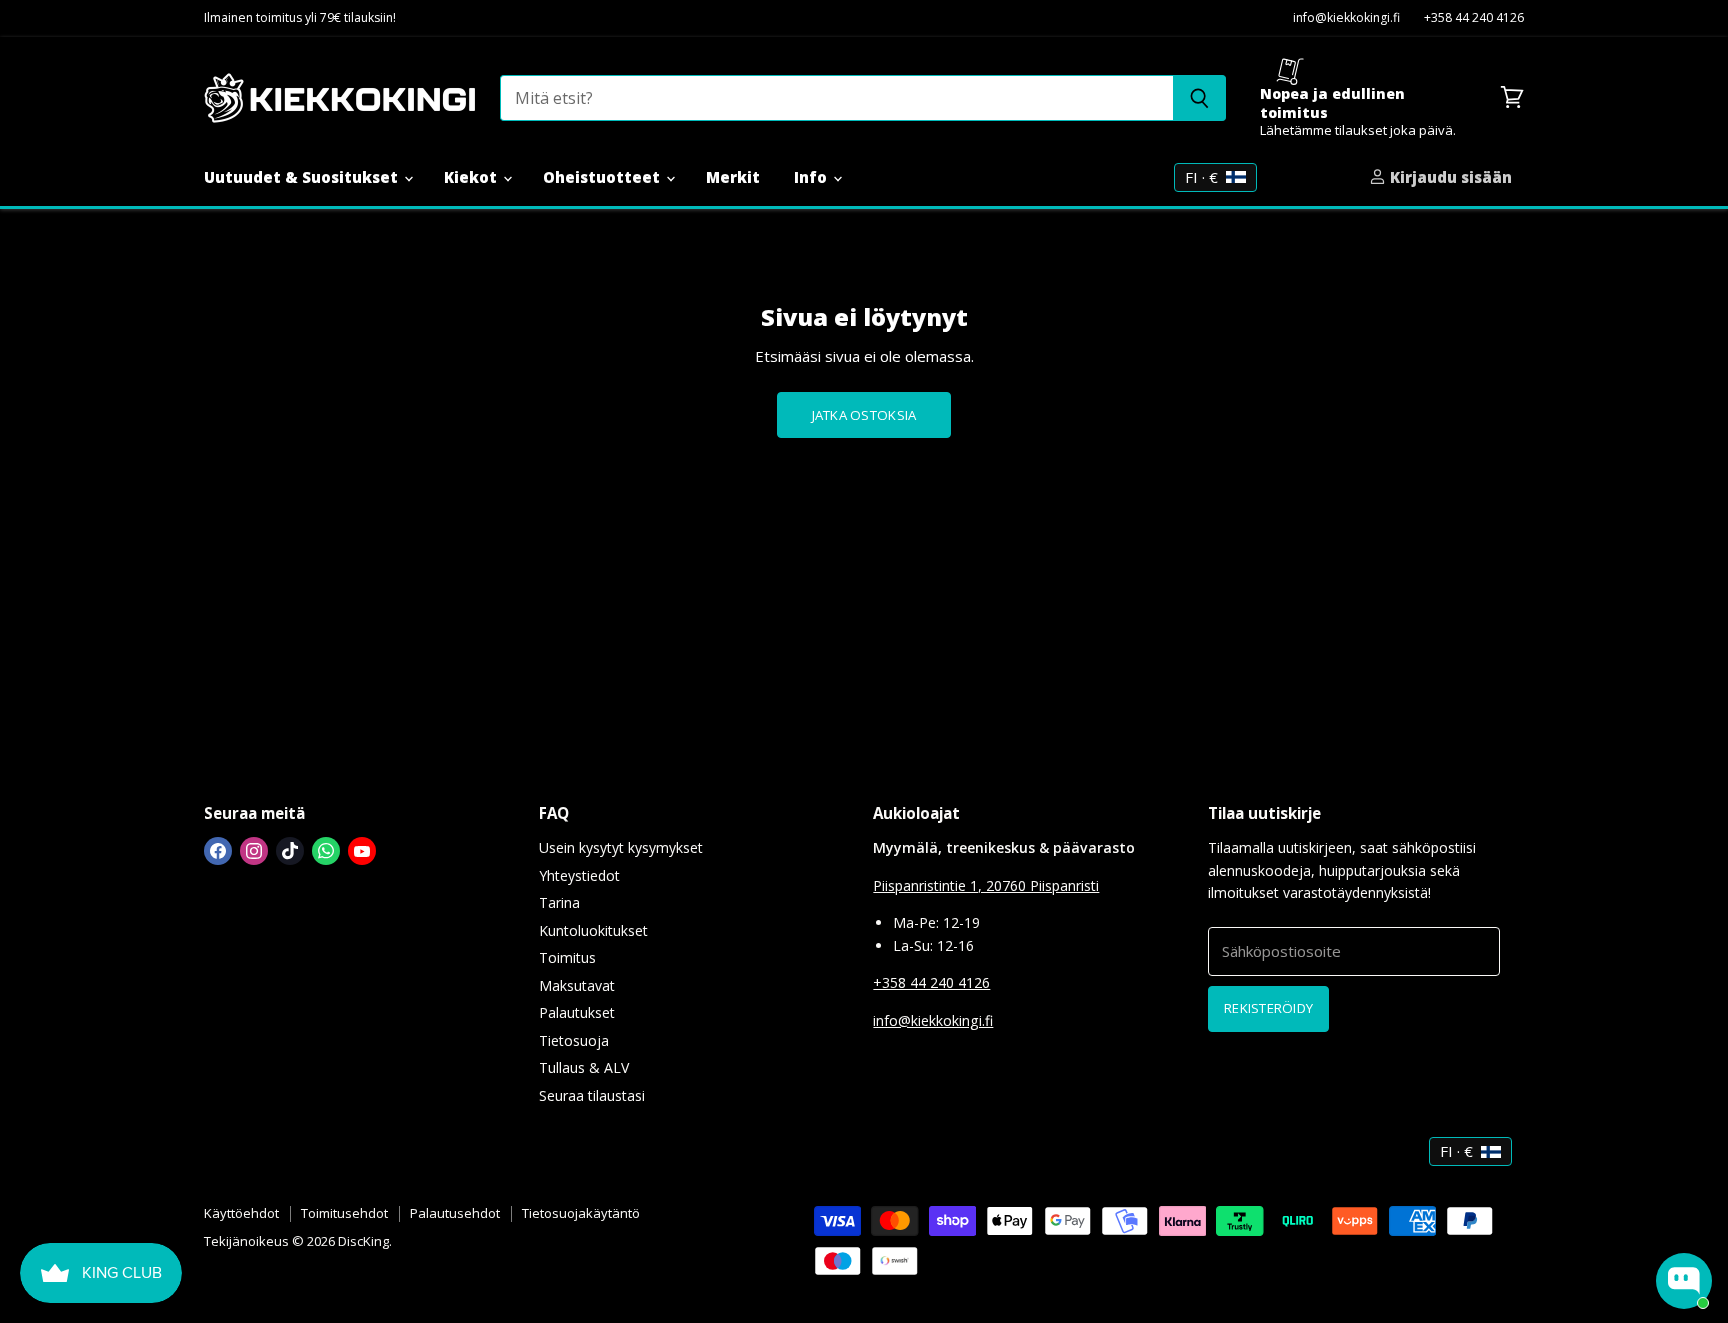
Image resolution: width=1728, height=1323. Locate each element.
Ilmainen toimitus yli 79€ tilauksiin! (300, 18)
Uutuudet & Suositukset (303, 177)
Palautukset (577, 1012)
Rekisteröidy (1268, 1008)
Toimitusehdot (344, 1213)
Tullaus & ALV (584, 1067)
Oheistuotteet (603, 177)
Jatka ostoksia (864, 415)
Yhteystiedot (579, 875)
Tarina (559, 902)
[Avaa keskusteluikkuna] (1684, 1281)
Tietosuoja (574, 1040)
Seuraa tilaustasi (592, 1095)
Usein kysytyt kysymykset (621, 847)
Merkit (733, 177)
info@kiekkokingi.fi (1346, 18)
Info (812, 177)
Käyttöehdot (241, 1213)
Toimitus (567, 957)
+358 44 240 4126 (1474, 18)
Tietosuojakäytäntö (581, 1213)
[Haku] (1199, 98)
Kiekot (472, 177)
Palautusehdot (455, 1213)
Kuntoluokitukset (593, 930)
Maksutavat (577, 985)
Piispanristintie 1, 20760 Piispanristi (986, 885)
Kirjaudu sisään (1449, 177)
